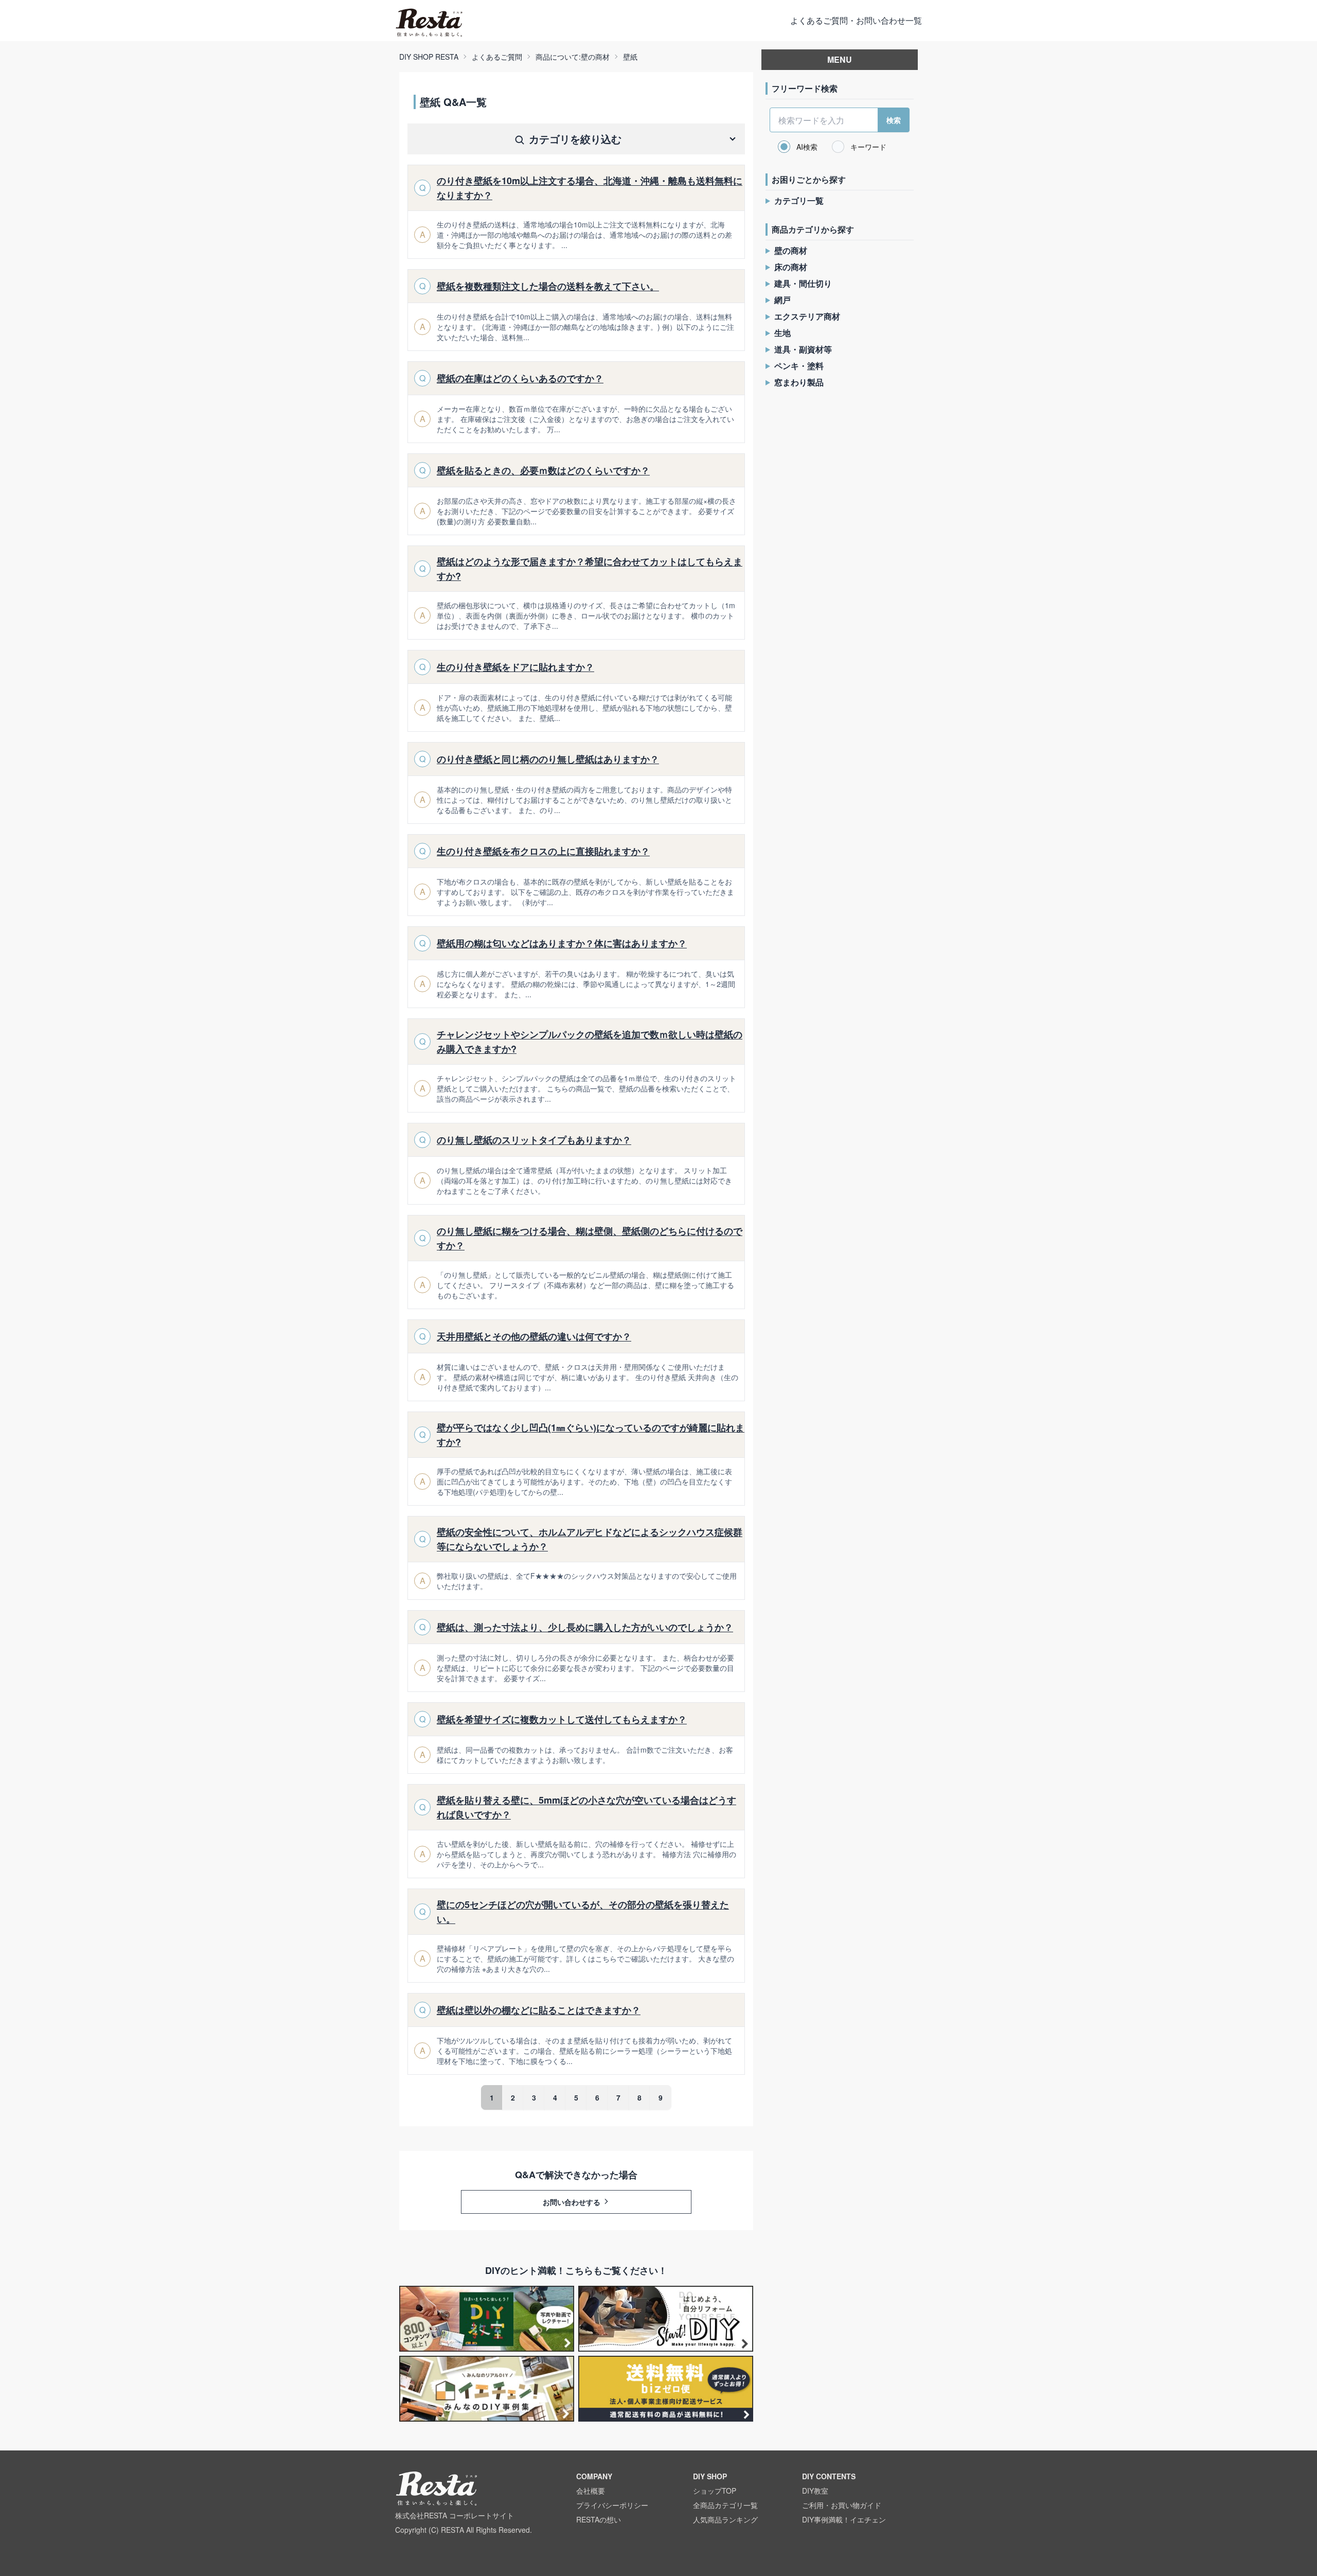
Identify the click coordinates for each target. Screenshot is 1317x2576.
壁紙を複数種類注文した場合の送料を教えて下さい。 (548, 286)
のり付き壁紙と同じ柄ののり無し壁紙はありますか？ (548, 759)
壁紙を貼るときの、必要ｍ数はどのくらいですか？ (543, 470)
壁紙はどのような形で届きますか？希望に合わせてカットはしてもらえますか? (590, 569)
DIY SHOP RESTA (429, 57)
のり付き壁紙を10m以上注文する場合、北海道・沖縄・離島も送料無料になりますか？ (590, 188)
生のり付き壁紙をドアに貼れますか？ (515, 667)
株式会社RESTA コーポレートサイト (455, 2515)
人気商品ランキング (725, 2519)
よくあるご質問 (497, 57)
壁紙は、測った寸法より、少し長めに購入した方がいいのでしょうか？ (585, 1627)
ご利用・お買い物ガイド (842, 2505)
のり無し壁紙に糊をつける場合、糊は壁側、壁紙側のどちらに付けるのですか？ (590, 1238)
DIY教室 (815, 2491)
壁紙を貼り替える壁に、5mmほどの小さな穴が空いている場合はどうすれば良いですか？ (586, 1807)
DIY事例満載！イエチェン (844, 2519)
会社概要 (591, 2491)
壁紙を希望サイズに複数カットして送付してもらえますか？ (562, 1719)
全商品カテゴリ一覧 (725, 2505)
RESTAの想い (599, 2519)
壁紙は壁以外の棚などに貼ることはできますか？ (539, 2010)
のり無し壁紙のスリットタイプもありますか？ (534, 1140)
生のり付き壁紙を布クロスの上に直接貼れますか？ (543, 851)
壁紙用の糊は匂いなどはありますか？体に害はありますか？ (562, 943)
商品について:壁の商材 (573, 57)
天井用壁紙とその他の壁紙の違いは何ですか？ (534, 1336)
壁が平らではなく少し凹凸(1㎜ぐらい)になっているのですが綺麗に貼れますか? (591, 1435)
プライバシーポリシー (612, 2505)
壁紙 (630, 57)
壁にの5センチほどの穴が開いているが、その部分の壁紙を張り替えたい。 (583, 1912)
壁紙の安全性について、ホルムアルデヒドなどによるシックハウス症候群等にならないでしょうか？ (590, 1539)
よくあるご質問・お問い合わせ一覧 (856, 20)
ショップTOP (715, 2491)
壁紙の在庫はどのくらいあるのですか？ (520, 378)
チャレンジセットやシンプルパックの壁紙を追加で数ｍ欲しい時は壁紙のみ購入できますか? (590, 1042)
